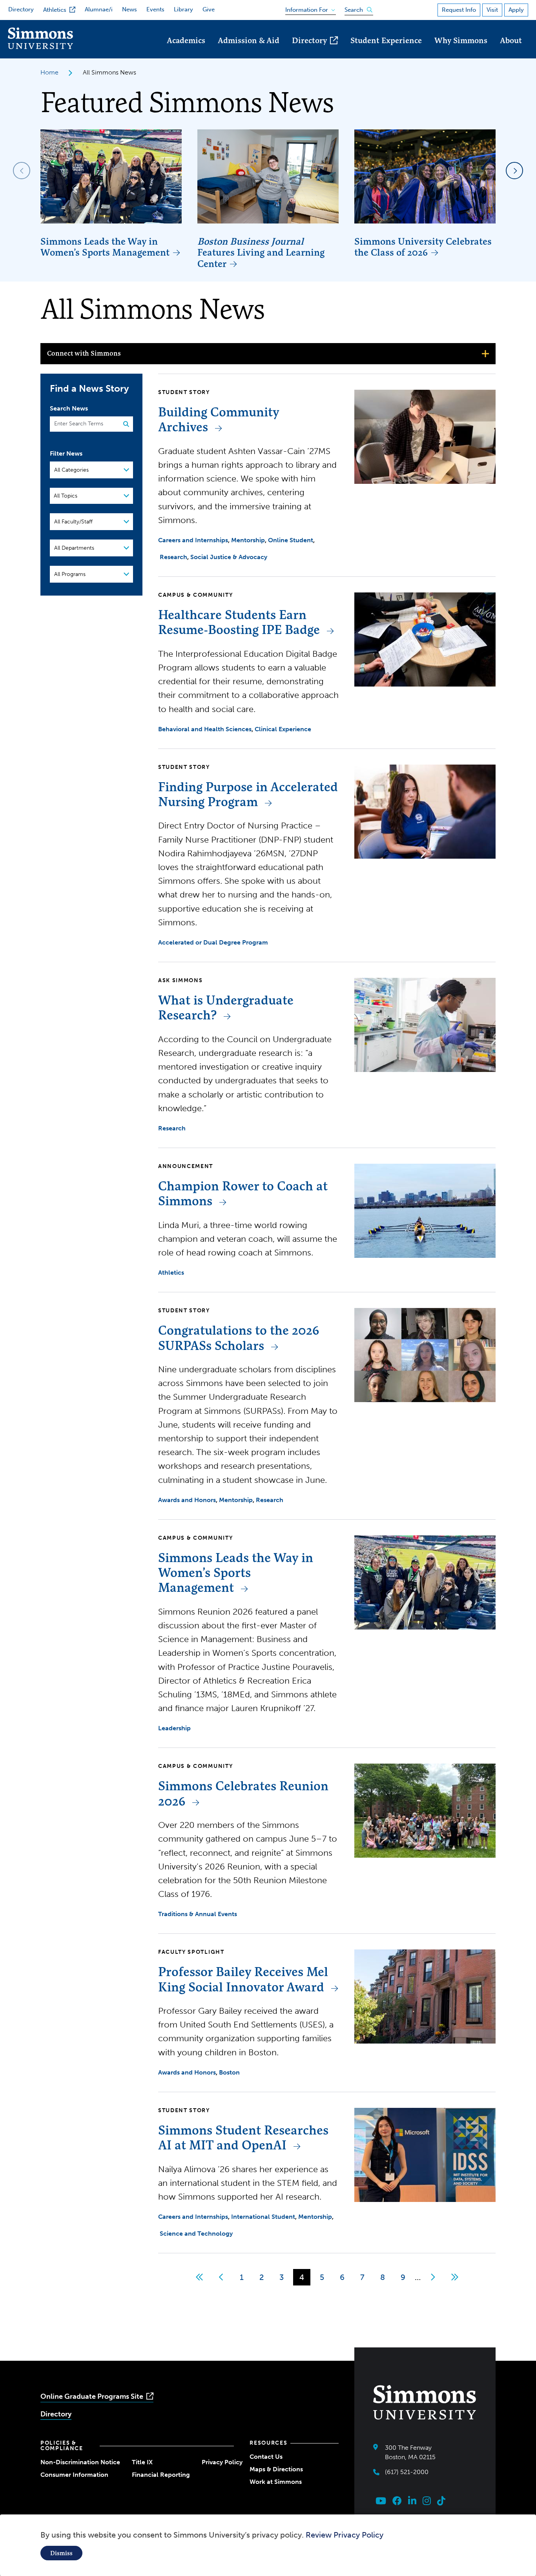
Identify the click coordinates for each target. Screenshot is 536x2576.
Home (49, 72)
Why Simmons (461, 40)
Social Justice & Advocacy (229, 557)
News (129, 9)
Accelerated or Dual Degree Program (213, 942)
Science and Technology (196, 2234)
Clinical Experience (283, 729)
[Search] (123, 424)
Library (183, 9)
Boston (229, 2072)
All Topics (66, 496)
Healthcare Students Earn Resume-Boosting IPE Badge (239, 622)
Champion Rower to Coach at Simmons (243, 1193)
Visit (492, 10)
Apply (516, 10)
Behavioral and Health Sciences (205, 729)
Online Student (291, 540)
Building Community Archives (219, 419)
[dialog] (268, 2545)
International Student (263, 2217)
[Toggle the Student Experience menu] (386, 51)
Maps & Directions (276, 2469)
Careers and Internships (193, 540)
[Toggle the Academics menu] (186, 51)
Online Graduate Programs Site (92, 2396)
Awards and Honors (187, 1500)
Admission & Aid (249, 40)
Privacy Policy (222, 2462)
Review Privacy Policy (345, 2535)
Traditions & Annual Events (198, 1914)
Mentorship (248, 540)
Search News (69, 408)
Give (209, 9)
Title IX (142, 2462)
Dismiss (61, 2553)
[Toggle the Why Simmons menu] (461, 51)
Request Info (459, 10)
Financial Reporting (161, 2475)
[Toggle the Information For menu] (308, 8)
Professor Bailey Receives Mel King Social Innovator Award (243, 1979)
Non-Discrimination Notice (80, 2462)
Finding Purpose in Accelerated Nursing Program (248, 794)
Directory (21, 9)
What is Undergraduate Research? (226, 1007)
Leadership (174, 1728)
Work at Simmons (276, 2482)
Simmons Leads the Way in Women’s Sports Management (105, 247)
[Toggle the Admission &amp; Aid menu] (249, 51)
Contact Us (266, 2457)
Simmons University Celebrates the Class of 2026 (423, 247)
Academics (186, 40)
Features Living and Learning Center (261, 253)
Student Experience (386, 40)
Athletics (55, 10)
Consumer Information (74, 2475)
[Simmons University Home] (40, 47)
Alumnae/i (99, 9)
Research (173, 557)
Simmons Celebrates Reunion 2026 (243, 1793)
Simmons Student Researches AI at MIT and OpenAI (243, 2137)
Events (155, 9)
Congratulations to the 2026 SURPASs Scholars (239, 1338)
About (511, 40)
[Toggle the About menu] (511, 51)
